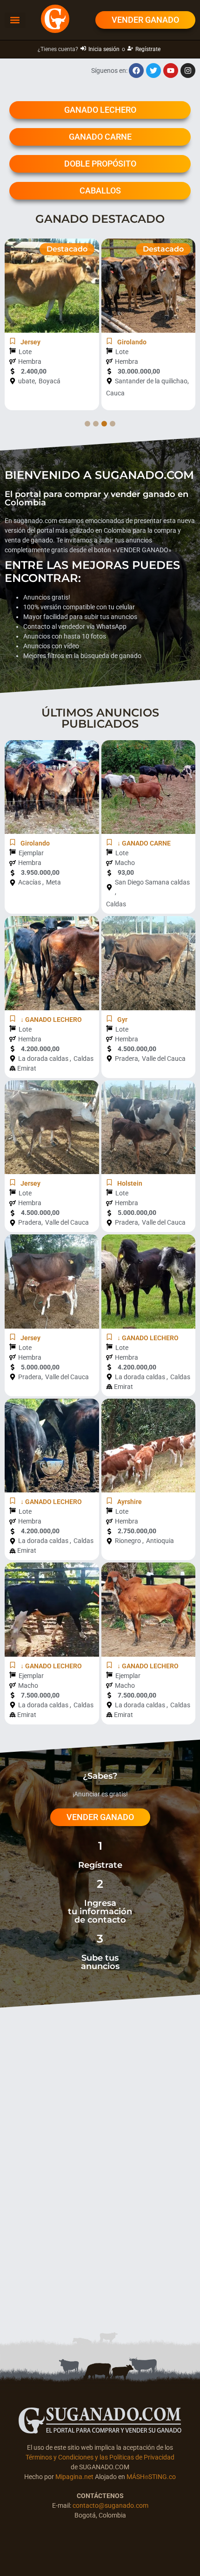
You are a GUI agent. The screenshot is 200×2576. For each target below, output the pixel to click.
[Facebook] (136, 71)
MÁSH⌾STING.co (151, 2477)
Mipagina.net (74, 2477)
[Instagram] (188, 71)
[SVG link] (100, 2421)
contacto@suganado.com (110, 2505)
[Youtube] (171, 71)
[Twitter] (153, 71)
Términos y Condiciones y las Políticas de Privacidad (100, 2457)
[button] (15, 20)
